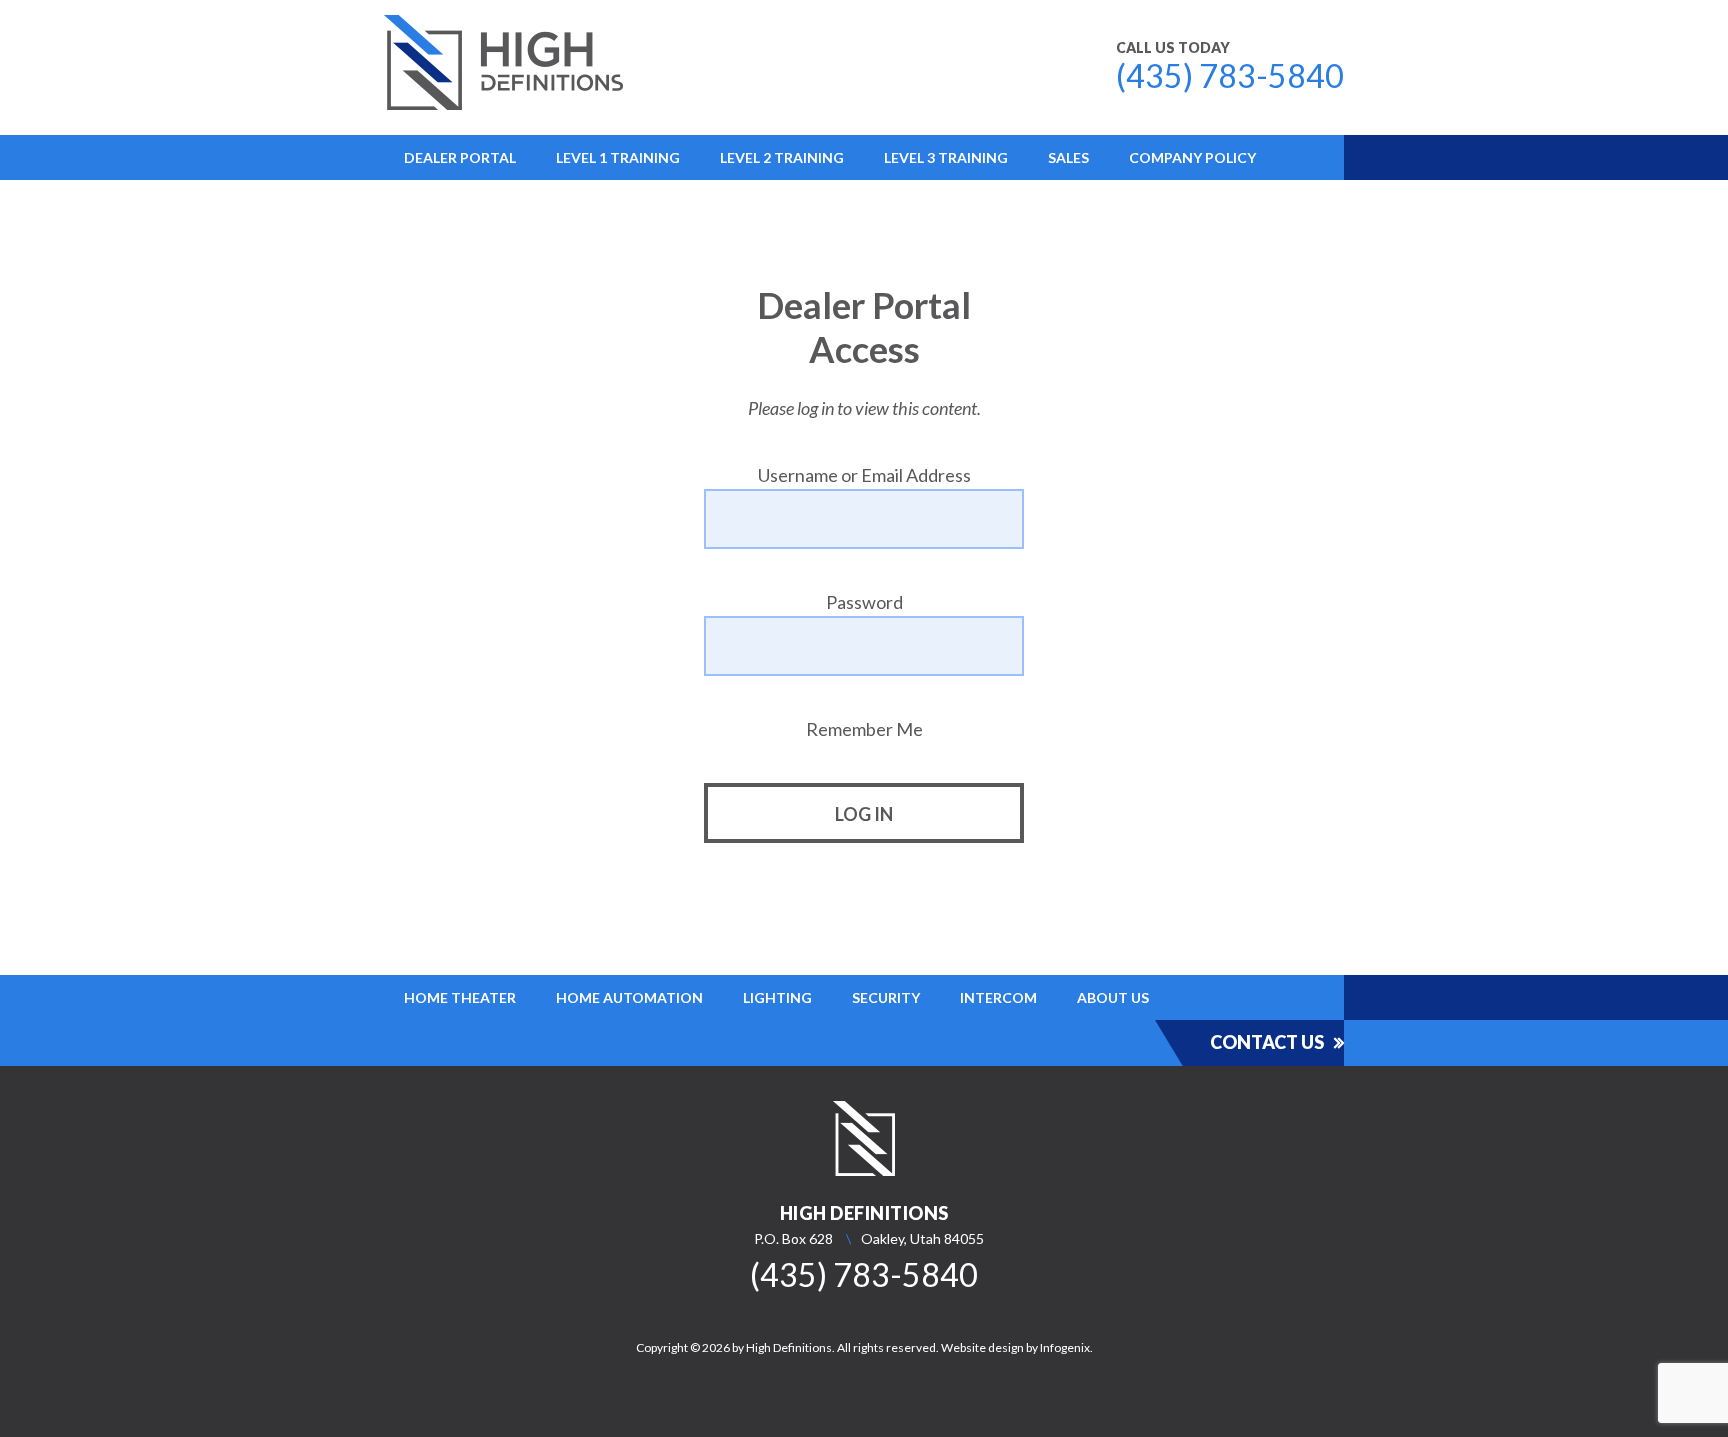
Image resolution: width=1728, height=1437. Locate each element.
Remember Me (864, 729)
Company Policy (1192, 157)
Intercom (998, 997)
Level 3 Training (946, 157)
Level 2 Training (782, 157)
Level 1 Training (618, 157)
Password (864, 602)
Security (886, 997)
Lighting (777, 997)
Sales (1068, 157)
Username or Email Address (864, 475)
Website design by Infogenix (1015, 1347)
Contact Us (1267, 1042)
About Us (1113, 997)
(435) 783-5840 (1230, 76)
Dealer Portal (460, 157)
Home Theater (460, 997)
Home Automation (629, 997)
